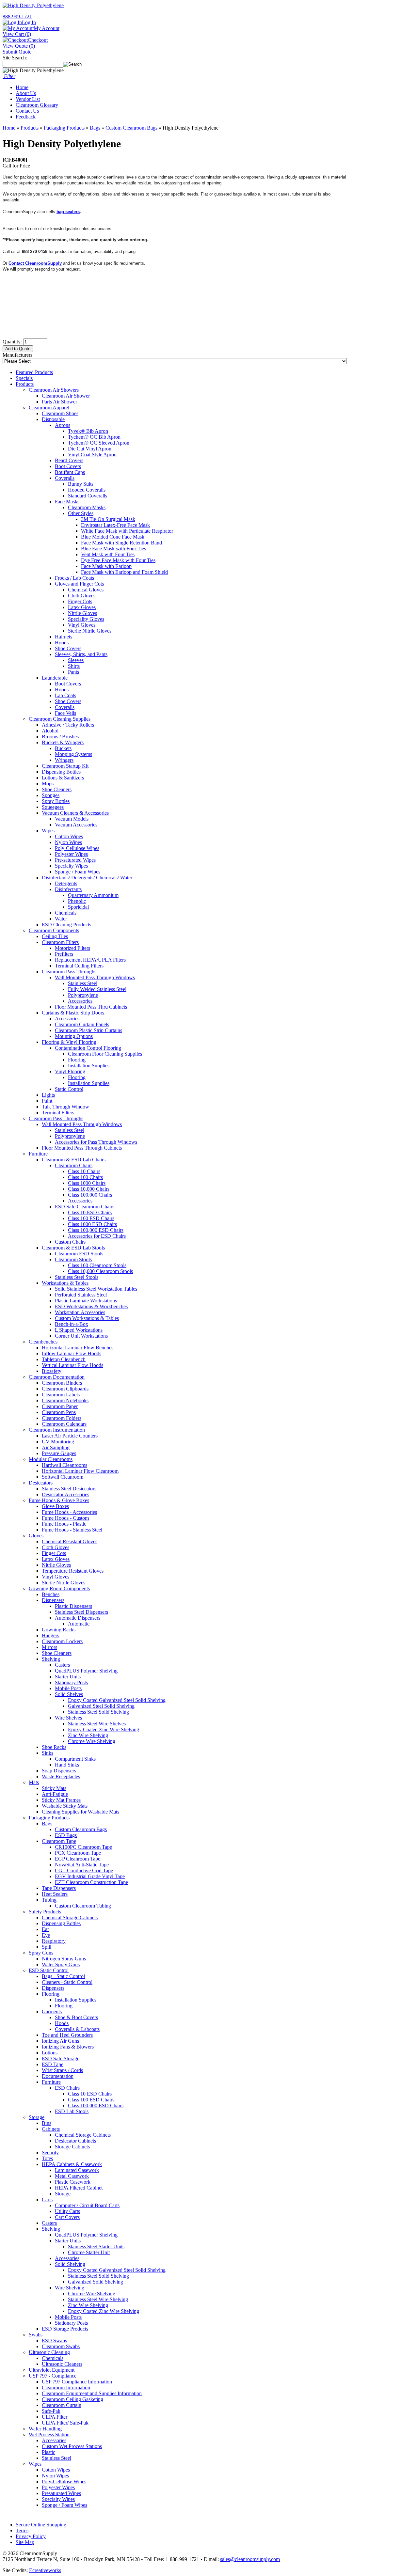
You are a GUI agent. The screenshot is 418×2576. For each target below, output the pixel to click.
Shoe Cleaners (57, 789)
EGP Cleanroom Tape (78, 1859)
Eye (46, 1935)
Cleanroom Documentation (57, 1377)
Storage (37, 2117)
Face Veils (65, 713)
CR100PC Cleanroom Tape (83, 1847)
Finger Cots (80, 601)
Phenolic (77, 901)
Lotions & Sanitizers (63, 778)
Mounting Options (74, 1036)
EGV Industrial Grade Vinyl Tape (90, 1876)
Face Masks (67, 502)
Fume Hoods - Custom (65, 1518)
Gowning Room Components (59, 1588)
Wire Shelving (70, 2288)
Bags (95, 128)
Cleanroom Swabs (61, 2346)
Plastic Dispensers (73, 1606)
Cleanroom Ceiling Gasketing (72, 2399)
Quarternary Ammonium (93, 895)
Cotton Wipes (69, 836)
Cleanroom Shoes (60, 413)
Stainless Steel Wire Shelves (97, 1724)
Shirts (74, 666)
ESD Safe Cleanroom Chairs (85, 1207)
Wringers (64, 760)
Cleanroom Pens (59, 1412)
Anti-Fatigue (55, 1794)
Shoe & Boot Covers (76, 2017)
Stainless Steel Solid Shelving (98, 1712)
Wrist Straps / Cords (62, 2070)
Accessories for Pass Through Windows (96, 1142)
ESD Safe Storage (61, 2058)
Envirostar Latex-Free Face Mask (115, 525)
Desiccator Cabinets (75, 2141)
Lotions (50, 2053)
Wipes (48, 831)
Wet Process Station (49, 2435)
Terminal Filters (58, 1113)
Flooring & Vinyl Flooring (69, 1042)
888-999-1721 (17, 16)
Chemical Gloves (86, 590)
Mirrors (49, 1647)
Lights (48, 1095)
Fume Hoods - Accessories (69, 1512)
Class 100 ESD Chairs (91, 1218)
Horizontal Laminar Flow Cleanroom (80, 1471)
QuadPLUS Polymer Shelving (86, 1671)
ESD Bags (66, 1835)
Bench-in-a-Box (72, 1324)
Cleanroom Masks (87, 507)
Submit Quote (17, 52)
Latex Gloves (82, 607)
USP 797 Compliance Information (77, 2382)
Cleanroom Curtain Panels (82, 1024)
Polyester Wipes (71, 854)
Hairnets (64, 637)
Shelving (51, 1659)
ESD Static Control (49, 1970)
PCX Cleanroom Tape (78, 1853)
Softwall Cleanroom (63, 1477)
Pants (73, 672)
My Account (47, 28)
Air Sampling (56, 1447)
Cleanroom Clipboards (65, 1389)
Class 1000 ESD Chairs (92, 1224)
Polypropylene (83, 995)
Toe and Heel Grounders (67, 2035)
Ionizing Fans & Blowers (68, 2047)
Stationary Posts (71, 1682)
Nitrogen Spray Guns (64, 1959)
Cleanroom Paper (60, 1406)
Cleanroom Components (54, 930)
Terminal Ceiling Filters (79, 966)
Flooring (77, 1060)
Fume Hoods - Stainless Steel (72, 1530)
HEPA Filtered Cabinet (79, 2188)
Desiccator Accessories (65, 1494)
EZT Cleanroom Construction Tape (91, 1882)
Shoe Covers (68, 648)
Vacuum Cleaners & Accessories (75, 813)
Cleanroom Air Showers (54, 390)
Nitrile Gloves (82, 613)
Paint (47, 1101)
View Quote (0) (19, 46)
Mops (48, 784)
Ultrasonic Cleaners (62, 2364)
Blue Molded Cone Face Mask (113, 537)
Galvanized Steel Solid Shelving (101, 1706)
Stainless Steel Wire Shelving (98, 2299)
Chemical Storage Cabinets (70, 1917)
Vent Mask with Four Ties (108, 554)
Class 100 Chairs (85, 1177)
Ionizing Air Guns (60, 2041)
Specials (24, 378)
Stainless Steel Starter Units (96, 2246)
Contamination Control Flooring (88, 1048)
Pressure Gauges (59, 1453)
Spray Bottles (56, 801)
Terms (22, 2530)
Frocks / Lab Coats (74, 578)
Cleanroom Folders (62, 1418)
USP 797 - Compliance (53, 2376)
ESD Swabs (54, 2340)
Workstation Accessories (80, 1312)
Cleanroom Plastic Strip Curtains (88, 1030)
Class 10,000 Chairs (89, 1189)
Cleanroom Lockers (62, 1641)
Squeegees (53, 807)
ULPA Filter (55, 2417)
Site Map (25, 2542)
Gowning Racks (59, 1630)
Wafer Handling (45, 2429)
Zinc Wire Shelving (88, 1735)
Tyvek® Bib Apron (88, 431)
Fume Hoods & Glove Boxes (59, 1500)
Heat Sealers (55, 1894)
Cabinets (51, 2129)
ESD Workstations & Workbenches (91, 1306)
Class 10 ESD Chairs (90, 1212)
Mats (34, 1782)
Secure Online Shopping (41, 2525)
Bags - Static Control (63, 1976)
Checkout (38, 40)
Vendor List (28, 99)
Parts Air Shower (59, 402)
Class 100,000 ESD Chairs (96, 1230)
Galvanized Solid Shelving (96, 2282)
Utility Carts (67, 2211)
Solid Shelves (69, 1694)
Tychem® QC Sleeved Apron (99, 443)
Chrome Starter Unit (89, 2252)
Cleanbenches (43, 1342)
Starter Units (68, 1677)
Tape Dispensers (59, 1888)
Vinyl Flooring (70, 1071)
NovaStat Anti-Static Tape (82, 1865)
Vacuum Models (72, 819)
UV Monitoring (58, 1442)
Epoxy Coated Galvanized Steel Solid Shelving (117, 1700)
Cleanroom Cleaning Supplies (60, 719)
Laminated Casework (77, 2170)
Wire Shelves (68, 1718)
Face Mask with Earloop (106, 566)
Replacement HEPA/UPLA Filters (90, 960)
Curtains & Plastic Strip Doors (73, 1013)
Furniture (38, 1154)
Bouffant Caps (70, 472)
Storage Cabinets (72, 2147)
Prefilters (64, 954)
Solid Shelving (70, 2264)
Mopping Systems (73, 754)
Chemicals (66, 913)
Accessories (80, 1001)
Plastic (48, 2452)
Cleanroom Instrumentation (57, 1430)
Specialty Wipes (71, 866)
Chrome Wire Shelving (92, 1741)
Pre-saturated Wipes (75, 860)
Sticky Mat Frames (61, 1800)
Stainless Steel (83, 983)
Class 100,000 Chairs (90, 1195)
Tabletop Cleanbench (64, 1359)
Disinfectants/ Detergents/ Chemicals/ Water (87, 878)
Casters (62, 1665)
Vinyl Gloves (82, 625)
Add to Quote (18, 349)
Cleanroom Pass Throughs (69, 972)
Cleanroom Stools (73, 1259)
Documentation (58, 2076)
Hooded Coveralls (87, 490)
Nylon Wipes (68, 842)
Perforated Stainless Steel (81, 1295)
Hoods (62, 643)
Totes (47, 2158)
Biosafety (52, 1371)
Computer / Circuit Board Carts (87, 2205)
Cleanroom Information (66, 2388)
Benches (51, 1594)
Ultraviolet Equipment (52, 2370)
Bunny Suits (81, 484)
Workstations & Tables (65, 1283)
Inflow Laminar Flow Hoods (72, 1353)
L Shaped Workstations (79, 1330)
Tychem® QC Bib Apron (94, 437)
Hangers (50, 1635)
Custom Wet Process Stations (72, 2446)
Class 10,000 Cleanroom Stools (100, 1271)
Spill (47, 1947)
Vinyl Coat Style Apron (92, 455)
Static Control (69, 1089)
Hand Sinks (67, 1765)
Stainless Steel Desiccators (69, 1489)
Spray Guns (41, 1953)
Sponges (51, 795)
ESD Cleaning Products (66, 925)
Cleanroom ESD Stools (79, 1254)
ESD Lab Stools (72, 2111)
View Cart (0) (17, 34)
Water (61, 919)
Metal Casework (72, 2176)
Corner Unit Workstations (81, 1336)
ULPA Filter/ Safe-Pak (65, 2423)
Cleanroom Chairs (74, 1165)
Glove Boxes (55, 1506)
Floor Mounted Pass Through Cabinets (82, 1148)
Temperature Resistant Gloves (73, 1571)
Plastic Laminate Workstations (86, 1301)
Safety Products (45, 1912)
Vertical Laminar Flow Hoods (72, 1365)
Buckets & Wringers (63, 742)
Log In (29, 22)
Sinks (48, 1753)
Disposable (53, 419)
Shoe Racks (54, 1747)
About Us (26, 93)
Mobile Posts (68, 1688)
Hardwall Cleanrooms (64, 1465)
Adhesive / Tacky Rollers (68, 725)
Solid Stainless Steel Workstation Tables (96, 1289)
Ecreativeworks (45, 2570)
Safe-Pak (51, 2411)
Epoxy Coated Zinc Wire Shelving (104, 1729)
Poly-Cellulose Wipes (77, 848)
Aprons (63, 425)
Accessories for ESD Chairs (97, 1236)
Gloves (36, 1536)
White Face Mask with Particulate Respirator (127, 531)
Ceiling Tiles (55, 936)
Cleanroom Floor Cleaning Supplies (105, 1054)
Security (50, 2152)
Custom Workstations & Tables (87, 1318)
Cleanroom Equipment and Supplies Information (92, 2393)
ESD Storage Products (65, 2329)
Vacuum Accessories (76, 825)
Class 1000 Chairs (87, 1183)
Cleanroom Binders (62, 1383)
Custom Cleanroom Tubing (83, 1906)
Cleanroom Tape (59, 1841)
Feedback (26, 117)
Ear (45, 1929)
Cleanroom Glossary (37, 105)
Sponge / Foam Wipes (78, 872)
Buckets (63, 748)
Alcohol (50, 731)
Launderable (55, 678)
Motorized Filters (72, 948)
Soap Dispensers (59, 1771)
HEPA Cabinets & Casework (72, 2164)
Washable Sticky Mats (65, 1806)
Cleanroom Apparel (49, 408)
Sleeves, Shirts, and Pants (81, 654)
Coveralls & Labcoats (77, 2029)
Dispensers (53, 1600)
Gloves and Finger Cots (79, 584)
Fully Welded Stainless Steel (97, 989)
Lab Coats (65, 695)
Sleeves (76, 660)
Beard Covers (69, 460)
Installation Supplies (89, 1066)
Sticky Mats (54, 1788)
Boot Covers (68, 466)
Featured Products (34, 372)
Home (22, 87)
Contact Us (27, 111)
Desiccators (41, 1483)
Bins (47, 2123)
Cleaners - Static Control (67, 1982)
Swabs (36, 2335)
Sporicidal (78, 907)
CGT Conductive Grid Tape (84, 1870)
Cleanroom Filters (60, 942)
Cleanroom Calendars (64, 1424)
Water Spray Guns (61, 1964)
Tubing (49, 1900)
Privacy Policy (31, 2536)
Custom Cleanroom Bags (131, 128)
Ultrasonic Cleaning (49, 2352)
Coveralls (65, 478)
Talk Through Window (65, 1107)
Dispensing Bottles (61, 772)
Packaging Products (64, 128)
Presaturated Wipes (61, 2493)
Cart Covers (67, 2217)
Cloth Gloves (82, 596)
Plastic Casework (73, 2182)
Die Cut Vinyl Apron (90, 449)
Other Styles (81, 513)
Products (30, 128)
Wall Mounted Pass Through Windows (95, 977)
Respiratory (54, 1941)
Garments (52, 2011)
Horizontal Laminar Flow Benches (78, 1348)
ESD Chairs (67, 2088)
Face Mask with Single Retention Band (121, 543)
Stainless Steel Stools (77, 1277)
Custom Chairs (70, 1242)
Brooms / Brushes (60, 737)
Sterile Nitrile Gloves (90, 631)
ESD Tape (53, 2064)
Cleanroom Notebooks (65, 1400)
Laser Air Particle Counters (70, 1436)
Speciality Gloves (86, 619)
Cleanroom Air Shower (66, 396)
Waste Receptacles (61, 1776)
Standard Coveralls (88, 496)
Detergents (66, 883)
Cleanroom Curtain (62, 2405)
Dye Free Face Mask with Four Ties (118, 560)
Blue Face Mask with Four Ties (113, 549)
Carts (47, 2199)
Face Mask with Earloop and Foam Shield (124, 572)
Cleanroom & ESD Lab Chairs (74, 1160)
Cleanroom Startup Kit (65, 766)
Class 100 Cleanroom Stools (97, 1265)
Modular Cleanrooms (51, 1459)
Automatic (79, 1624)
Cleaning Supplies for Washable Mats (80, 1812)
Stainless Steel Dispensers (81, 1612)
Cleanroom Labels (61, 1395)
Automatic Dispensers (78, 1618)
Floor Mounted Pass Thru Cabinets (91, 1007)
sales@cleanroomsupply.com (250, 2559)
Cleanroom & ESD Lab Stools (73, 1248)
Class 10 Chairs (84, 1171)
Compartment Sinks (75, 1759)
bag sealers (68, 212)
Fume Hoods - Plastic (64, 1524)
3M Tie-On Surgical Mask (108, 519)
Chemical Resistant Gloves (70, 1541)
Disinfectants (68, 889)
